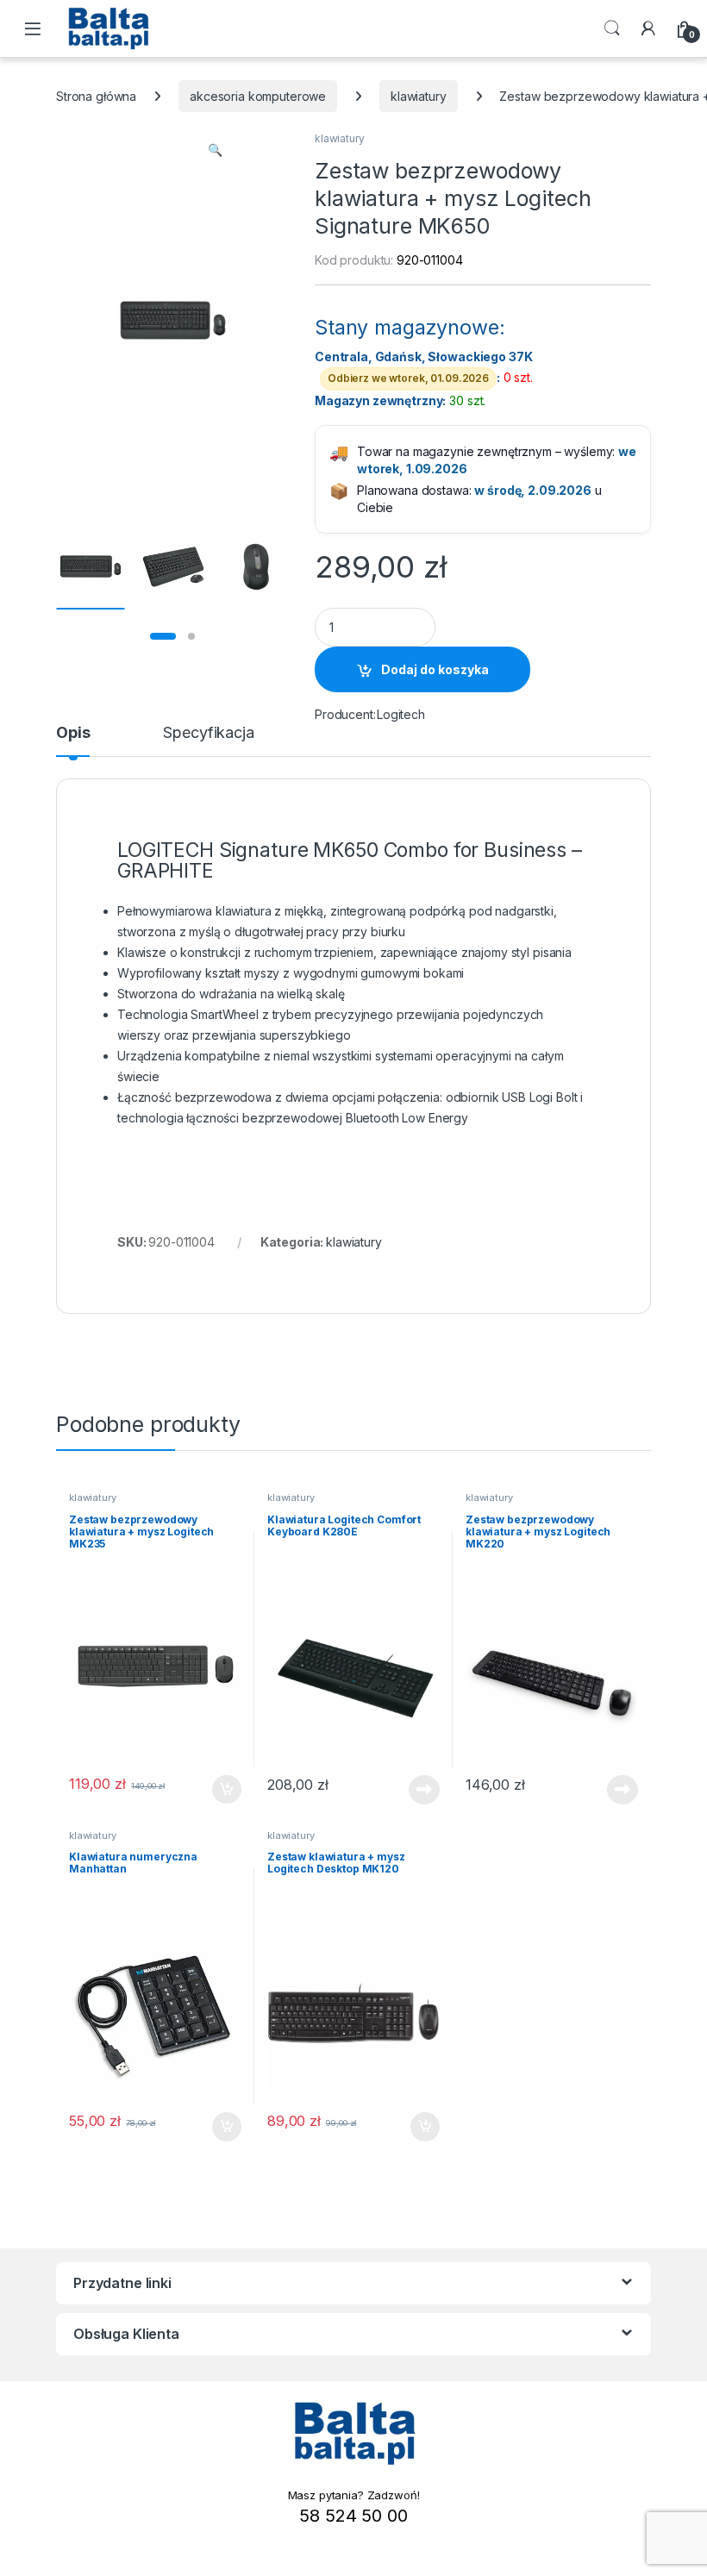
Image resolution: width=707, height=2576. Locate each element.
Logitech (401, 714)
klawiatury (419, 96)
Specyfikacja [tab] (208, 733)
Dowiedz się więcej (415, 1790)
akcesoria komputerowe (258, 96)
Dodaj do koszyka (435, 669)
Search (612, 28)
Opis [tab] (73, 733)
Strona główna (96, 96)
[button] (215, 150)
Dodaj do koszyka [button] (218, 1790)
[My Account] (648, 28)
